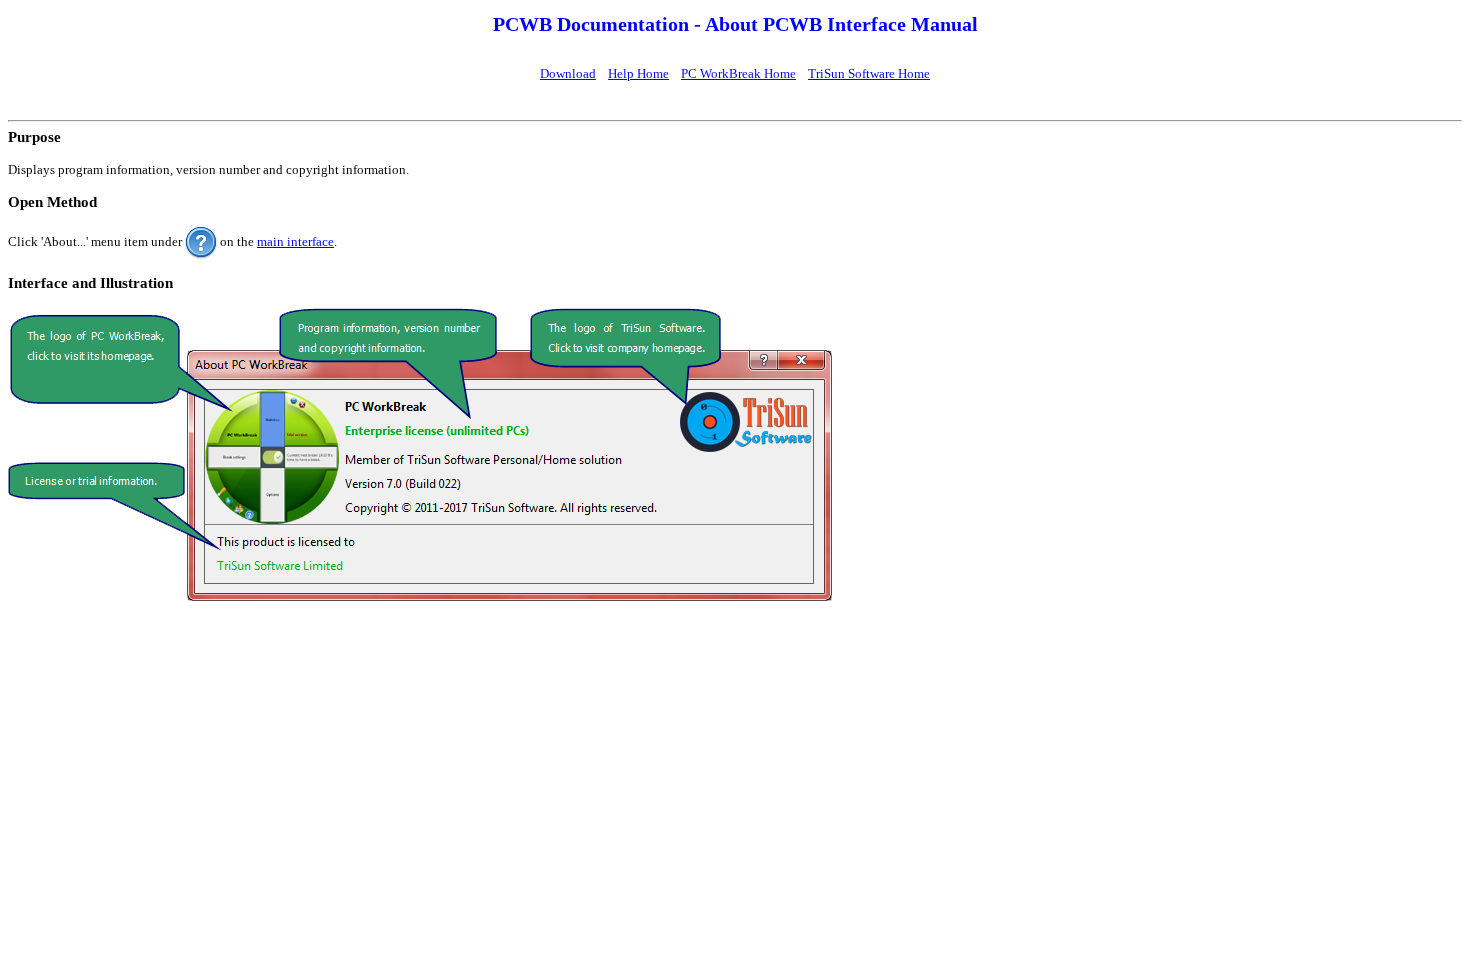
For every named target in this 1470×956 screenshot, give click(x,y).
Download (568, 73)
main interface (295, 241)
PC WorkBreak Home (738, 73)
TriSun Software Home (869, 73)
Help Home (638, 73)
